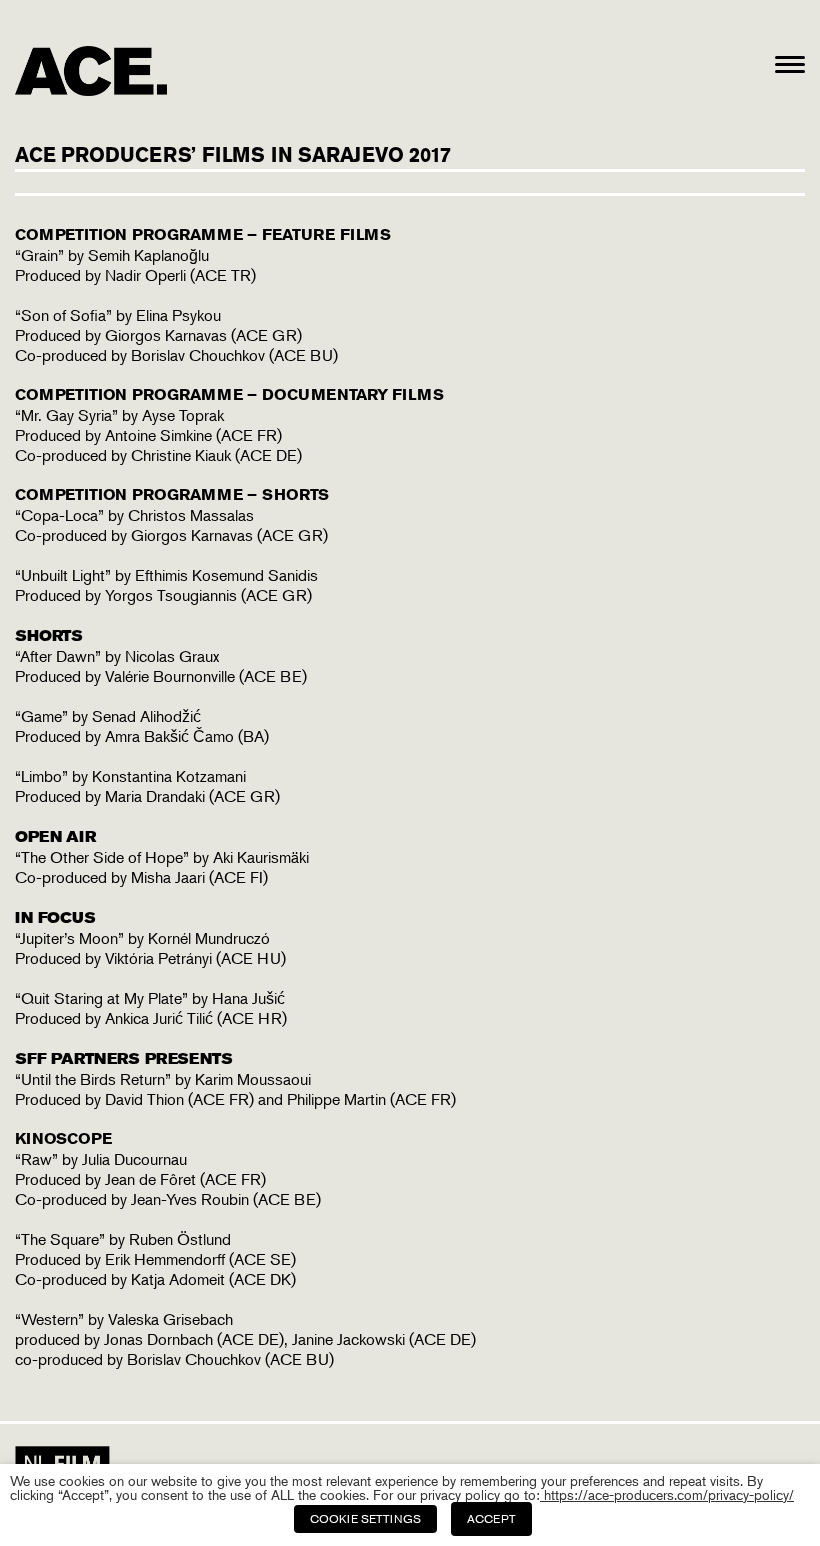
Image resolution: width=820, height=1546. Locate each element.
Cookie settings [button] (365, 1518)
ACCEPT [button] (491, 1518)
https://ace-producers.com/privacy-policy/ (667, 1494)
